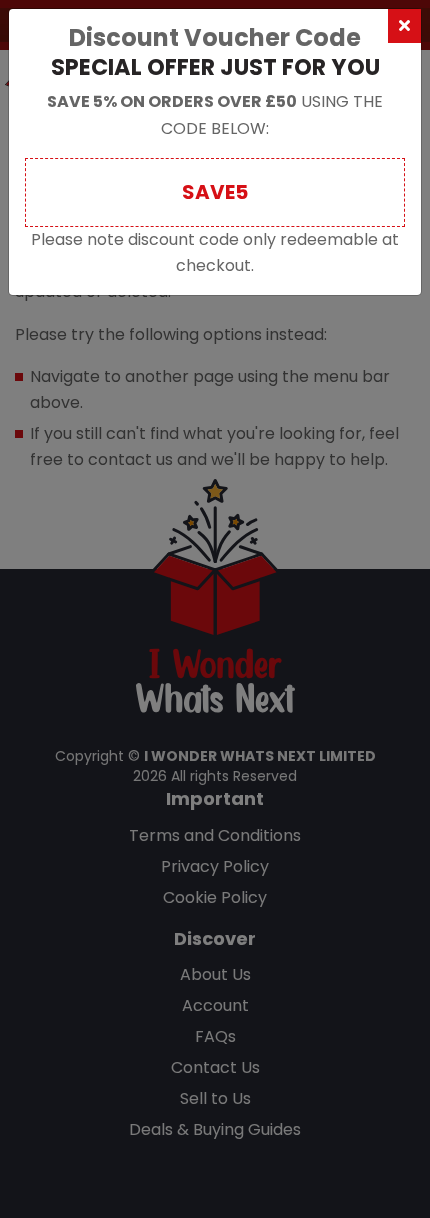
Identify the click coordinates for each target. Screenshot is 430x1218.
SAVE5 (215, 192)
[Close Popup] (404, 26)
